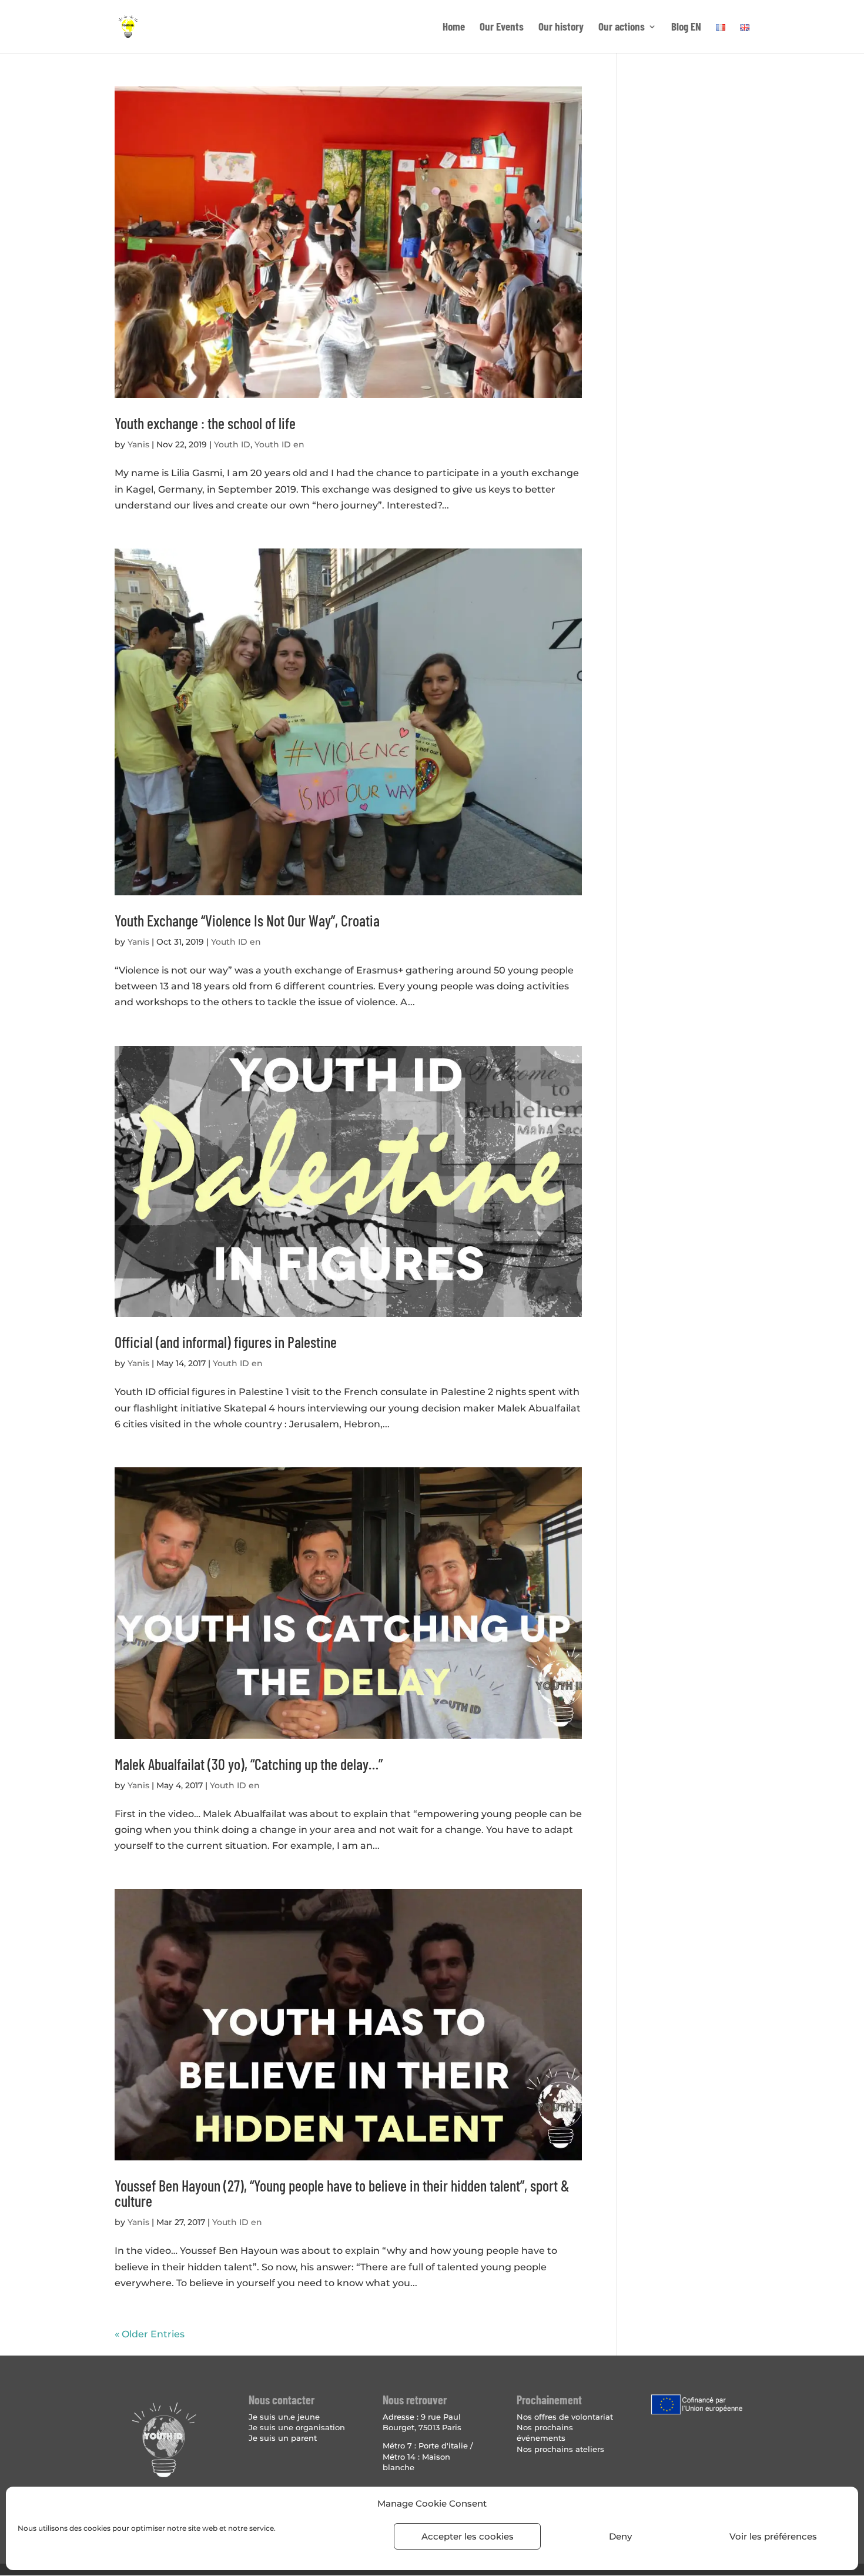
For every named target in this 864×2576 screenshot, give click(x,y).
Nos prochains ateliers (560, 2449)
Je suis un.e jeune (284, 2417)
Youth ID (232, 444)
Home (454, 28)
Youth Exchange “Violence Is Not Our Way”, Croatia (247, 920)
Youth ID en (279, 444)
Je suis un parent (283, 2438)
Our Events (502, 28)
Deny (620, 2536)
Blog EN (686, 28)
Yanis (138, 444)
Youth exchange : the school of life (205, 423)
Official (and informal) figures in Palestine (226, 1342)
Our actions (622, 28)
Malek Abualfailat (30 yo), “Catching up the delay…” (249, 1764)
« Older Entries (150, 2334)
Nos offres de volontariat (565, 2417)
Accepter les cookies (468, 2536)
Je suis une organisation (297, 2427)
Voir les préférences (773, 2536)
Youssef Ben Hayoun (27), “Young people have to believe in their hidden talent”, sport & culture (342, 2193)
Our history (561, 28)
